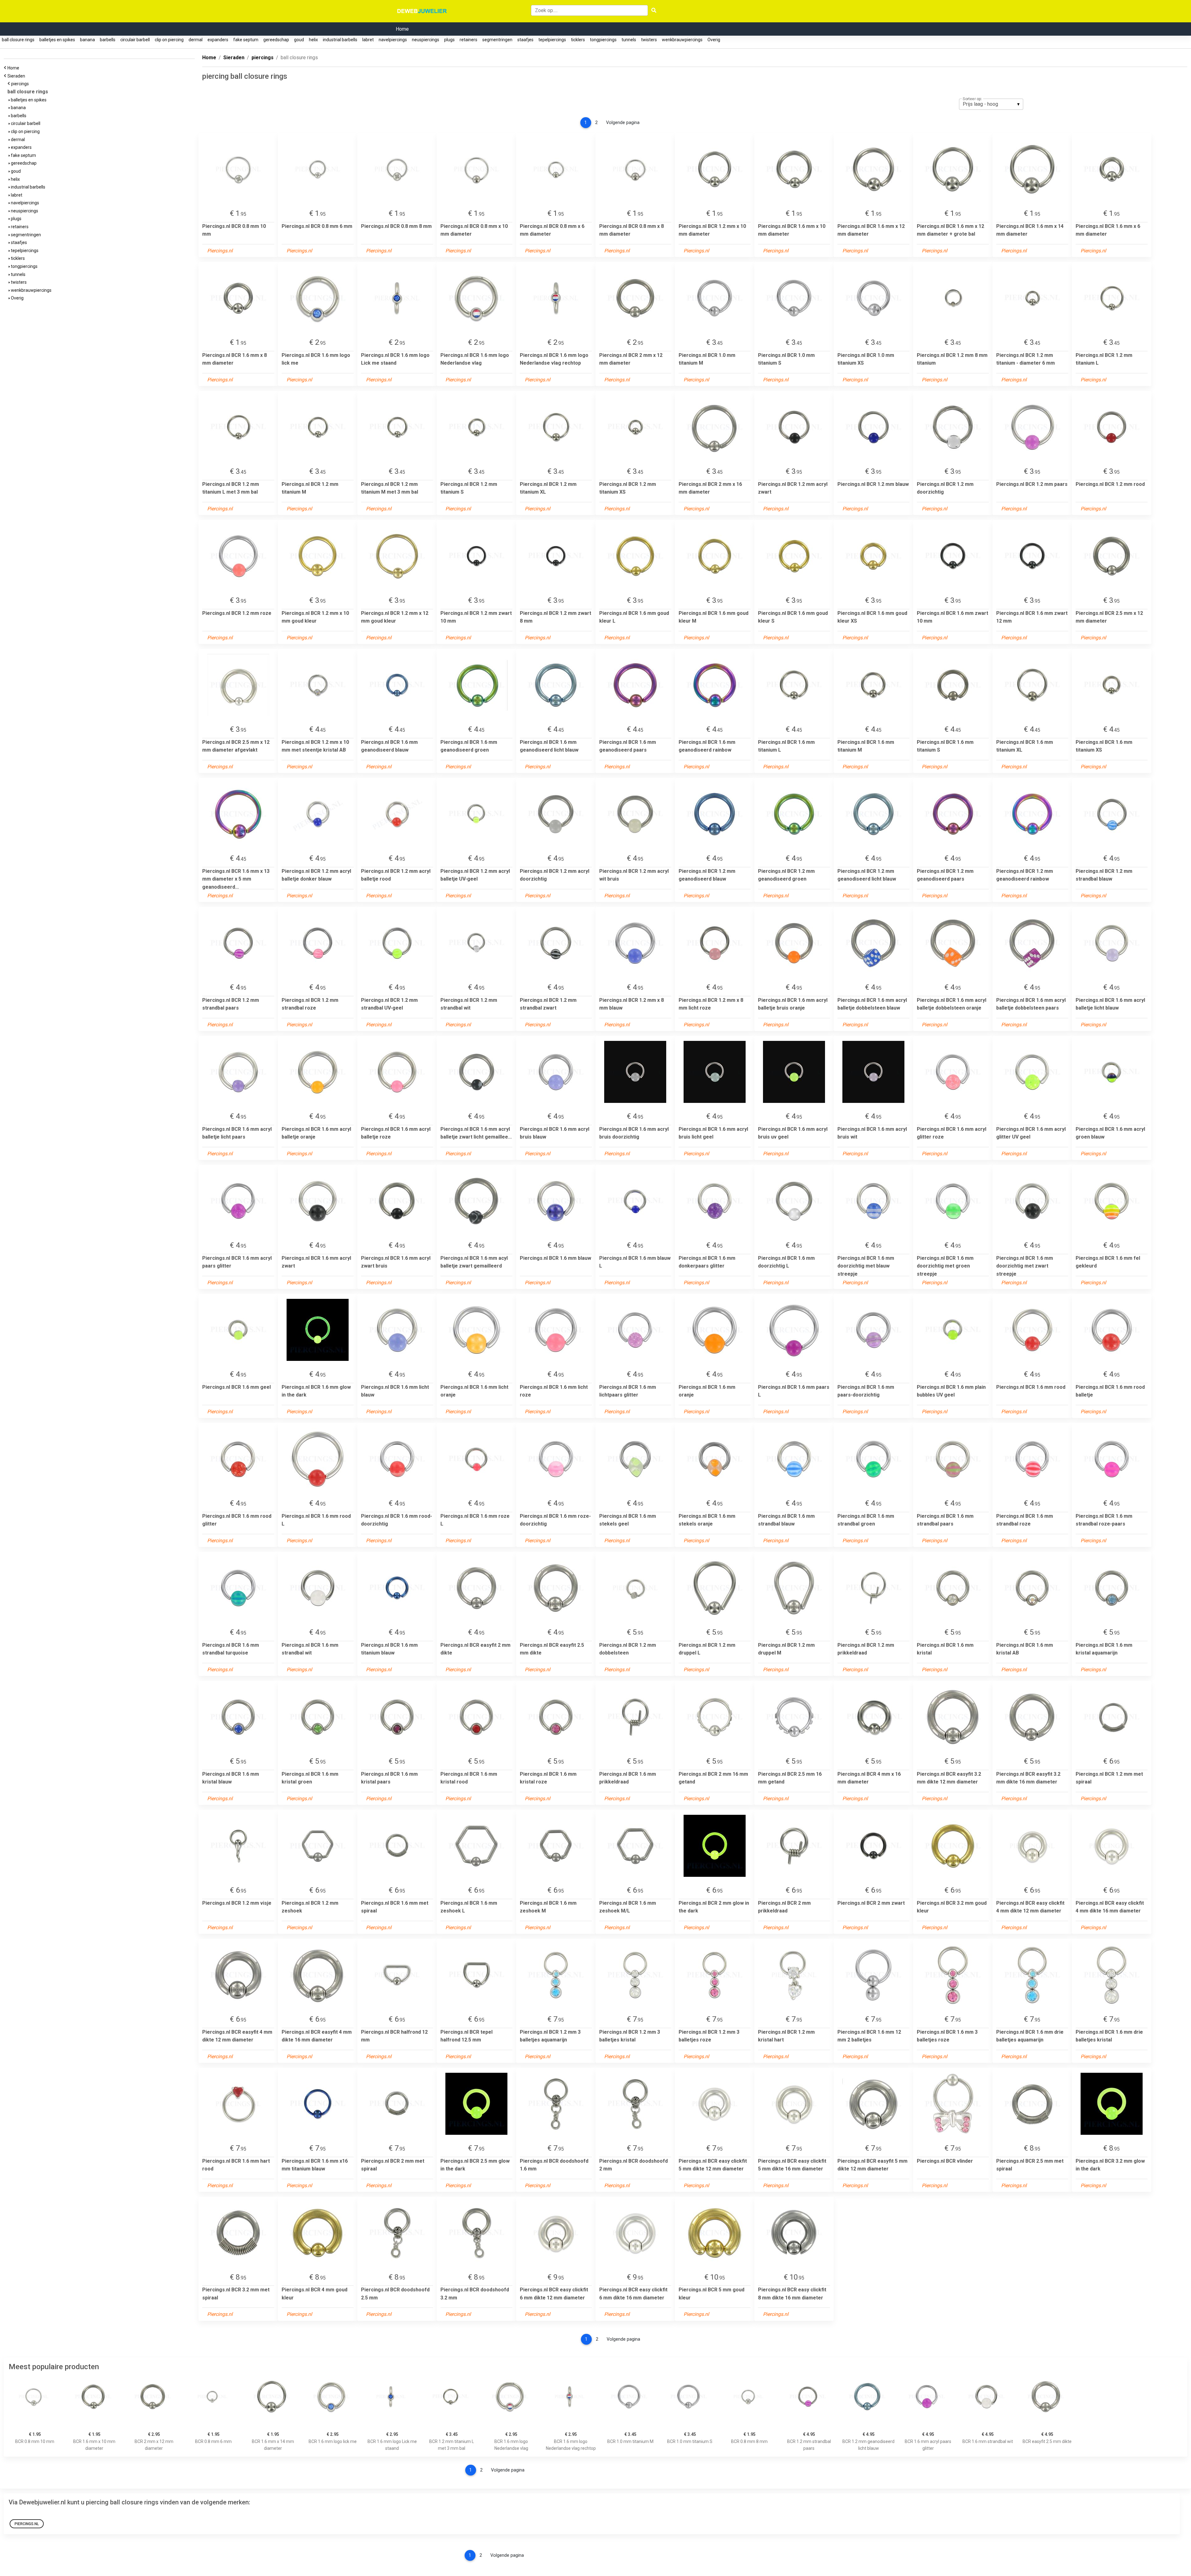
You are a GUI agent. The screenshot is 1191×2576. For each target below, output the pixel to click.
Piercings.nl (27, 2524)
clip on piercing (169, 40)
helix (313, 40)
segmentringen (497, 40)
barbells (108, 40)
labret (368, 40)
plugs (449, 40)
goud (299, 40)
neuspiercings (426, 40)
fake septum (246, 40)
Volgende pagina (623, 123)
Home (402, 29)
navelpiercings (393, 40)
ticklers (578, 40)
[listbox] (991, 104)
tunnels (629, 40)
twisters (649, 40)
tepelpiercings (552, 40)
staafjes (525, 40)
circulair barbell (135, 40)
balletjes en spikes (57, 40)
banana (87, 40)
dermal (196, 40)
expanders (218, 40)
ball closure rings (18, 40)
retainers (468, 40)
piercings (21, 84)
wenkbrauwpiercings (682, 40)
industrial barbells (340, 40)
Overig (714, 40)
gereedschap (276, 40)
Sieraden (17, 76)
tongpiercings (603, 40)
